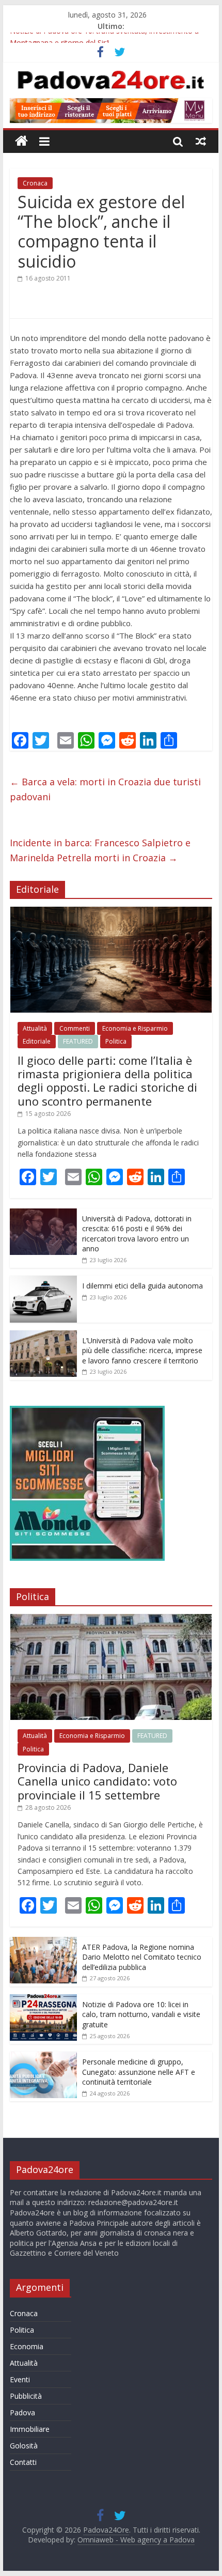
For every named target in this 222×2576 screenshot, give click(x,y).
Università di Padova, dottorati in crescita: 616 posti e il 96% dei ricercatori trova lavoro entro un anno (137, 1234)
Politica (116, 1041)
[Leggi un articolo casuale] (201, 141)
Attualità (35, 1028)
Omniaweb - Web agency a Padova (136, 2540)
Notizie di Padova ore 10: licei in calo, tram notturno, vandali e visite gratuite (141, 2014)
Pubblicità (26, 2396)
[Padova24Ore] (21, 141)
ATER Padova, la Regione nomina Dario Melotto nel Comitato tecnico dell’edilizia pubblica (142, 1957)
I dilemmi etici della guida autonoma (142, 1286)
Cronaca (35, 183)
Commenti (75, 1028)
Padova (22, 2412)
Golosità (24, 2446)
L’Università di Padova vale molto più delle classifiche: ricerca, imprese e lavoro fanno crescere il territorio (142, 1351)
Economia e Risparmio (135, 1028)
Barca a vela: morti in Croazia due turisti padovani (105, 789)
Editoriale (37, 1041)
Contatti (23, 2462)
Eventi (20, 2379)
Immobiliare (30, 2429)
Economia (27, 2346)
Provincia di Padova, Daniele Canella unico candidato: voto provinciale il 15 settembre (97, 1781)
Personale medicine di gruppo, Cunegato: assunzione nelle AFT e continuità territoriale (139, 2072)
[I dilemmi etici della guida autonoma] (43, 1281)
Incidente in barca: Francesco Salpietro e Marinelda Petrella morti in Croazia (100, 850)
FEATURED (78, 1041)
